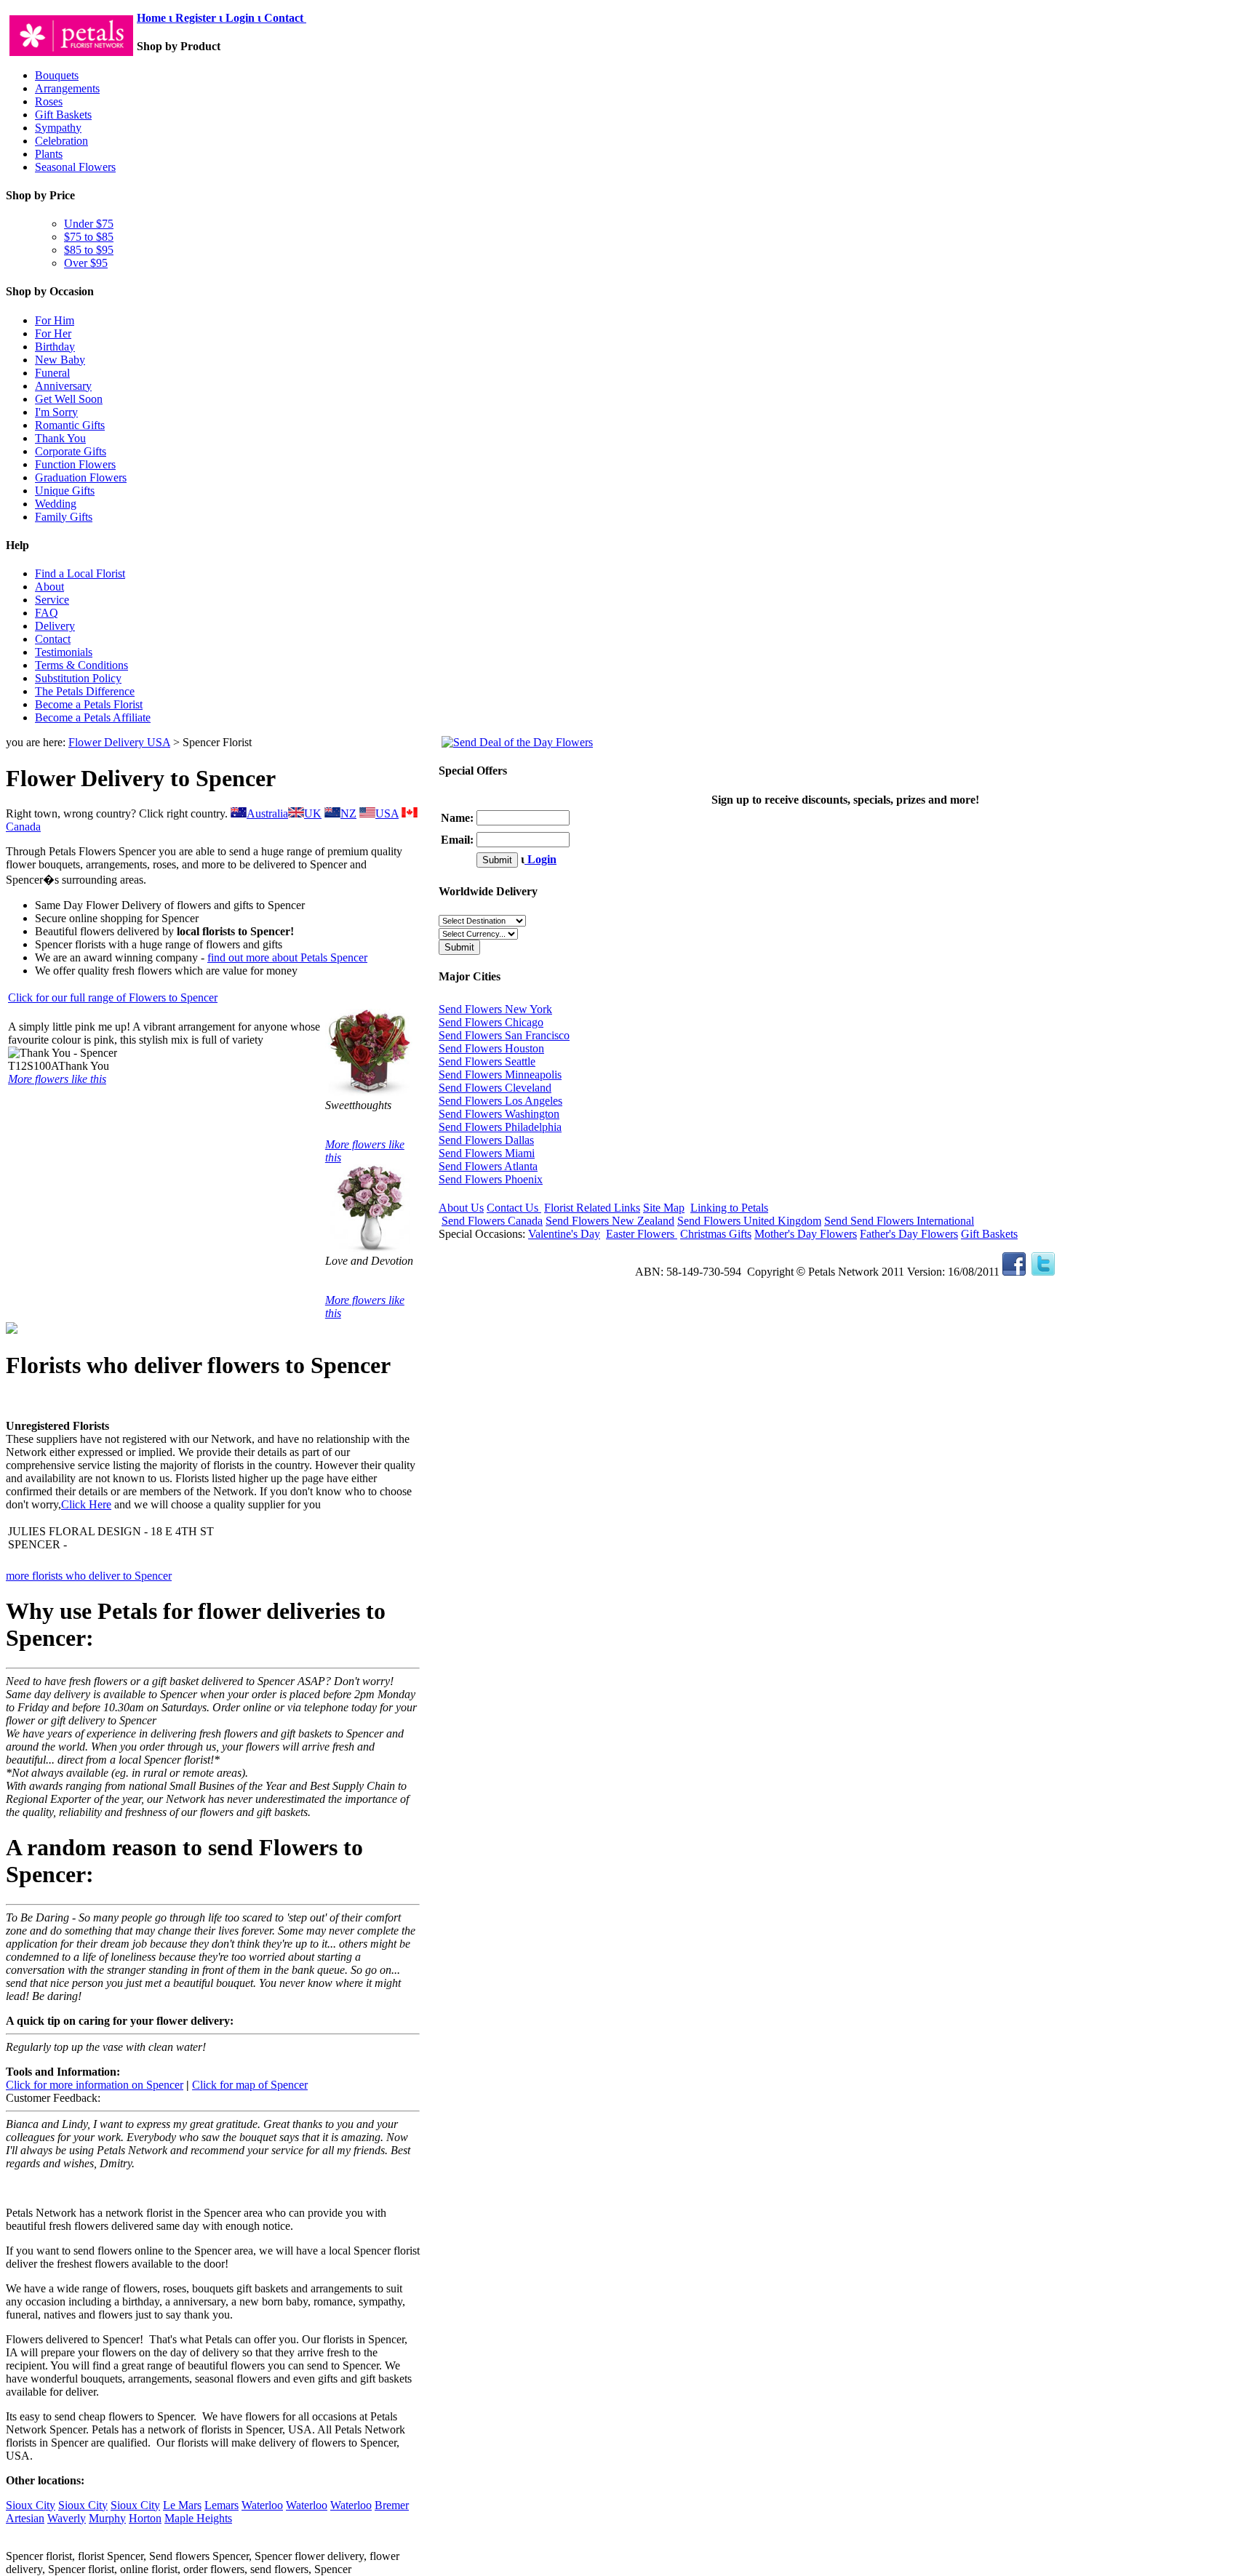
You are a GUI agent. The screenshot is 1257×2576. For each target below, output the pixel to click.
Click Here (86, 1504)
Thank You (60, 438)
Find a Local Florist (80, 573)
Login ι (243, 18)
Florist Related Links (592, 1208)
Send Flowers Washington (499, 1114)
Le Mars (182, 2505)
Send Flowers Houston (491, 1048)
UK (313, 813)
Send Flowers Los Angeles (500, 1101)
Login (540, 859)
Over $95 (86, 263)
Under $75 (89, 224)
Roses (49, 101)
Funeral (52, 373)
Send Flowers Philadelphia (500, 1127)
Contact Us (514, 1208)
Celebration (61, 141)
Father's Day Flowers (909, 1234)
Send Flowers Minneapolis (500, 1075)
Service (52, 600)
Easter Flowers (642, 1234)
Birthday (55, 347)
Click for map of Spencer (250, 2085)
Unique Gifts (65, 491)
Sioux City (31, 2505)
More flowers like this (57, 1079)
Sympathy (58, 128)
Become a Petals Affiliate (93, 717)
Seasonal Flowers (75, 167)
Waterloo (262, 2505)
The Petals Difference (85, 691)
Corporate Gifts (71, 451)
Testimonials (64, 652)
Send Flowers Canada (492, 1221)
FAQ (47, 613)
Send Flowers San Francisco (504, 1035)
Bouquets (57, 75)
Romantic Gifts (70, 425)
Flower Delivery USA (119, 742)
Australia (267, 813)
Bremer (392, 2505)
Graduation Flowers (81, 477)
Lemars (222, 2505)
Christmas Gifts (716, 1234)
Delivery (55, 626)
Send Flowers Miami (487, 1153)
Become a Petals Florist (89, 704)
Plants (49, 154)
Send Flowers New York (495, 1009)
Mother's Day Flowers (806, 1234)
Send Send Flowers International (899, 1221)
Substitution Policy (78, 678)
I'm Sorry (56, 412)
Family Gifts (64, 517)
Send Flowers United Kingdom (749, 1221)
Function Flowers (75, 464)
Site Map (664, 1208)
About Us (461, 1208)
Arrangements (67, 88)
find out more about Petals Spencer (287, 957)
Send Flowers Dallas (486, 1140)
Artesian (25, 2518)
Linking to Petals (729, 1208)
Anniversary (63, 386)
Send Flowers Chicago (491, 1022)
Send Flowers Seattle (487, 1061)
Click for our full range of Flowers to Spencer (113, 997)
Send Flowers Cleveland (495, 1088)
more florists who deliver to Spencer (89, 1576)
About (49, 587)
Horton (145, 2518)
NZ (348, 813)
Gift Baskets (63, 115)
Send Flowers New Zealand (610, 1221)
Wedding (56, 504)
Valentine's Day (564, 1234)
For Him (55, 320)
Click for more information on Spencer (95, 2085)
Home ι (156, 18)
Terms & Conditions (81, 665)
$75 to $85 (89, 237)
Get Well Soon (69, 399)
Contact (285, 18)
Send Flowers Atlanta (488, 1166)
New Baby (60, 360)
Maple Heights (198, 2518)
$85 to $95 (89, 250)
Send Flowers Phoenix (491, 1179)
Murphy (107, 2518)
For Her (53, 333)
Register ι (199, 18)
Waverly (67, 2518)
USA (387, 813)
